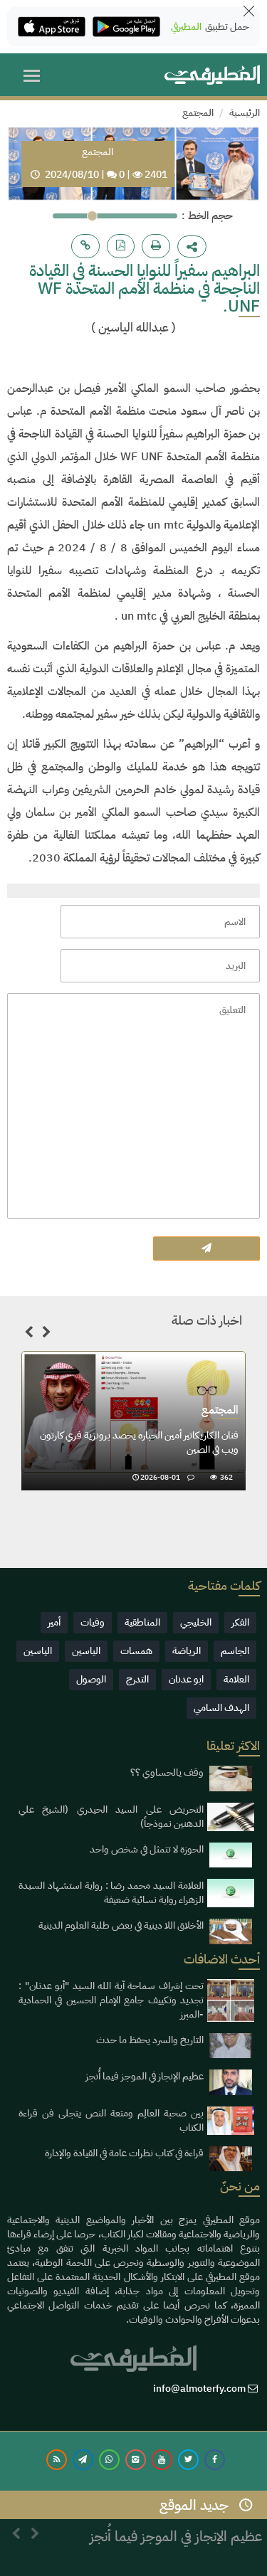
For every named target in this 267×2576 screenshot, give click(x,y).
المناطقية (142, 1622)
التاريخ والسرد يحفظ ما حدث (150, 2040)
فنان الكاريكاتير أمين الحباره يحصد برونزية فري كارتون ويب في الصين (139, 1442)
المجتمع (198, 113)
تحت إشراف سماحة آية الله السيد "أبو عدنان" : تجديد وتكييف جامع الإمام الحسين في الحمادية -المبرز (111, 2000)
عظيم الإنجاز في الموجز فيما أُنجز (145, 2076)
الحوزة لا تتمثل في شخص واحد (147, 1849)
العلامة (236, 1679)
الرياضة (187, 1651)
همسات (136, 1651)
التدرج (137, 1679)
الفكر (240, 1622)
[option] (133, 1421)
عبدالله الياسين (133, 328)
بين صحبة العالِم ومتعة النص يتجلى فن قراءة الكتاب (111, 2120)
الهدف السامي (221, 1708)
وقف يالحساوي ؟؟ (167, 1772)
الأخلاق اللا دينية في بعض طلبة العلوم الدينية (121, 1925)
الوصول (91, 1679)
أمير (54, 1622)
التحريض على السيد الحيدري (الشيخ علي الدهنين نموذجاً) (111, 1817)
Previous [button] (28, 1335)
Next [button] (46, 1335)
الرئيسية (245, 113)
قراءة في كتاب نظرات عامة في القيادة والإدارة (124, 2153)
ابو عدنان (186, 1679)
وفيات (93, 1622)
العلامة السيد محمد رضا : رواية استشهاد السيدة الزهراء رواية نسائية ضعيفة (111, 1893)
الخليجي (196, 1622)
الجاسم (235, 1651)
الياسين (86, 1651)
